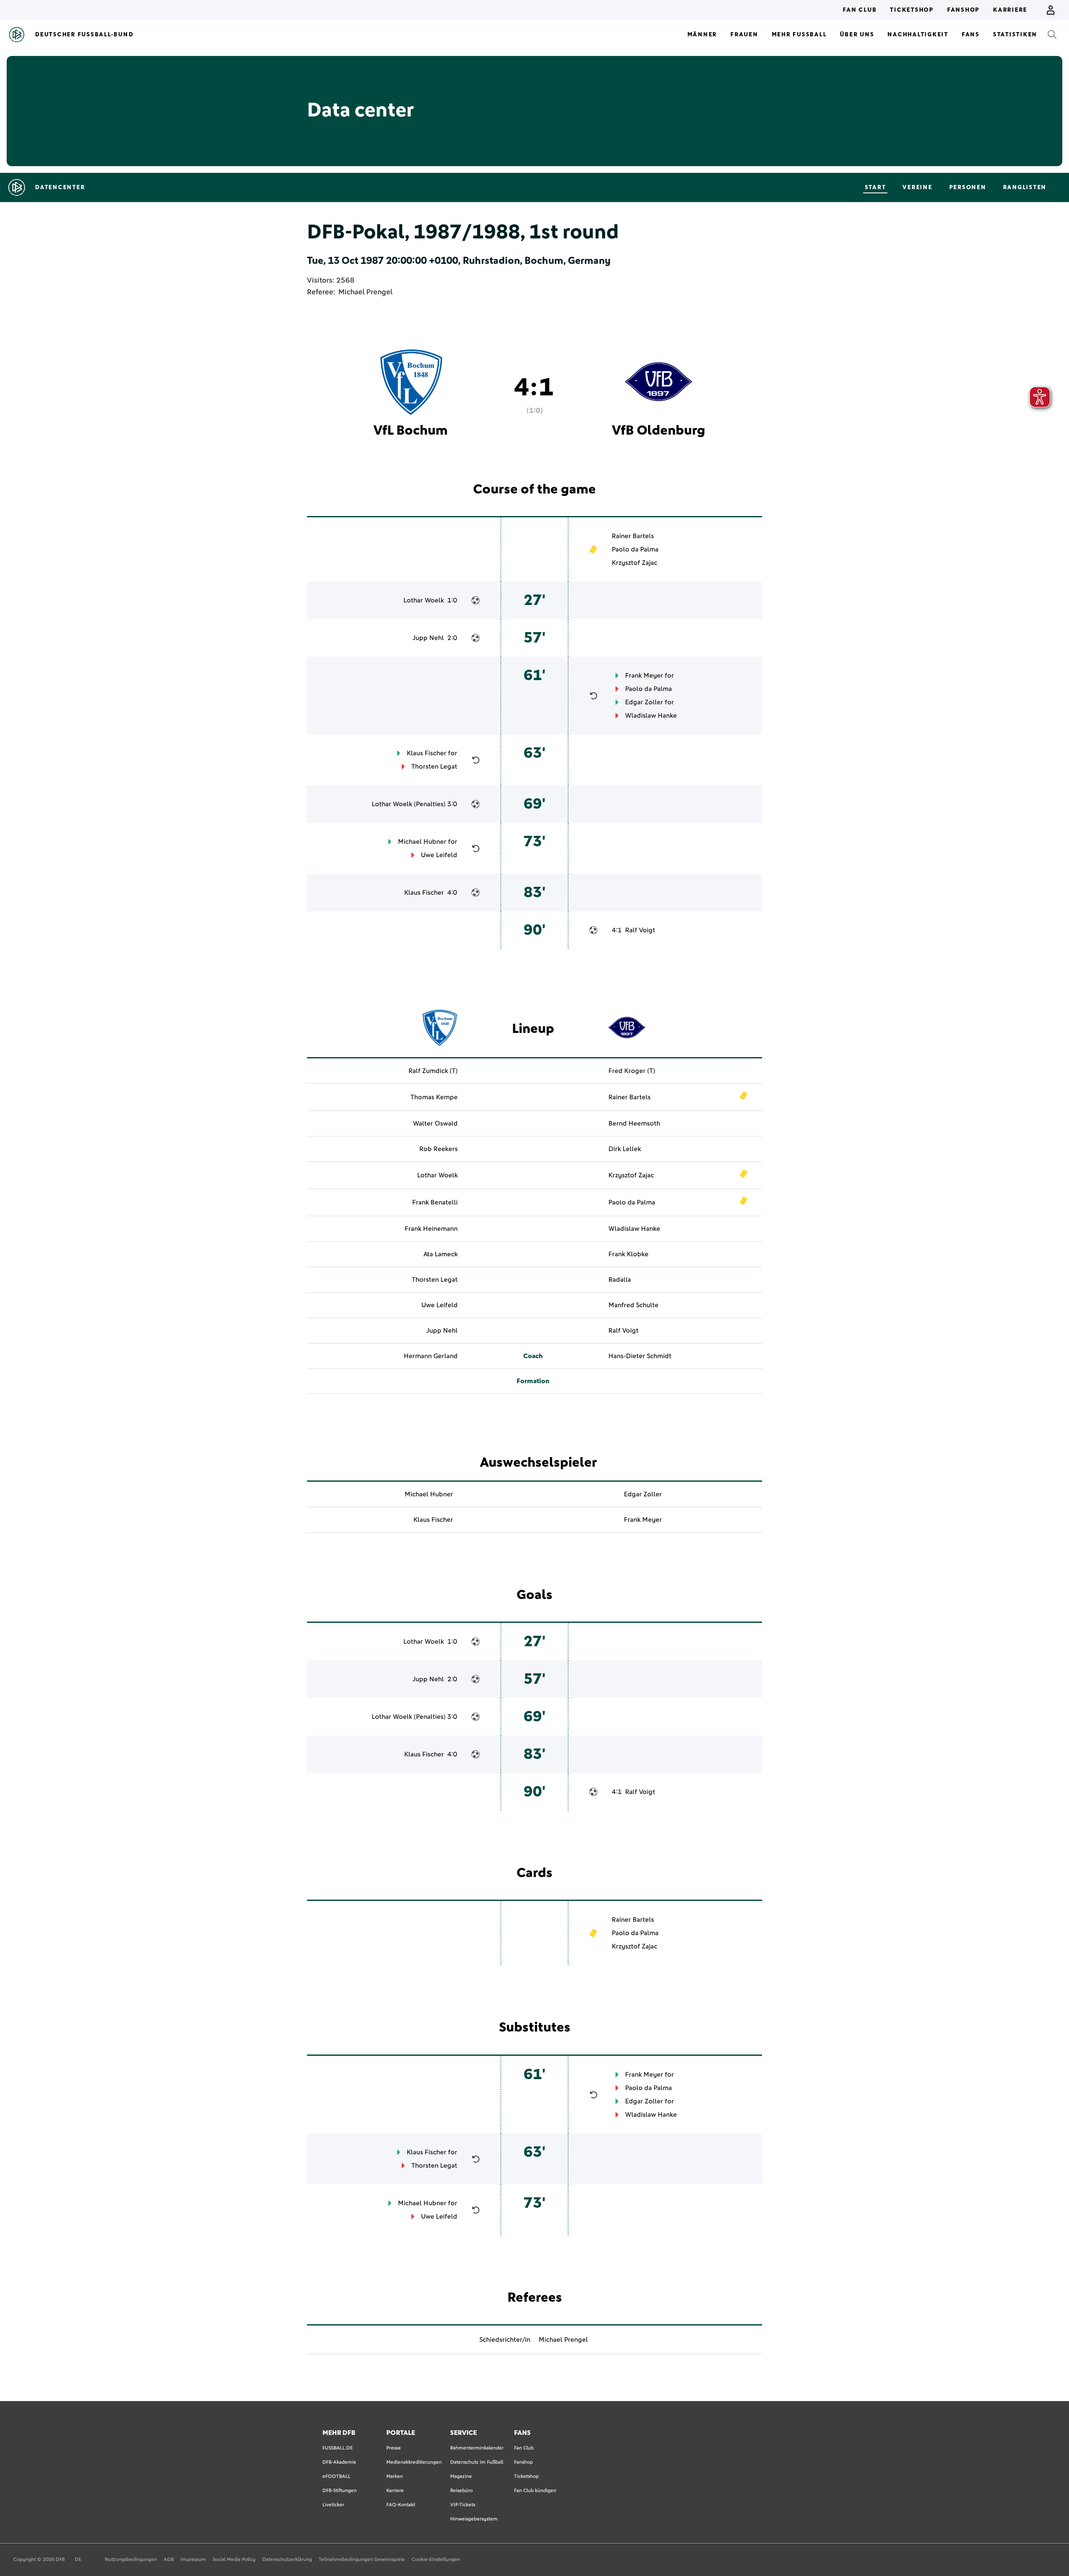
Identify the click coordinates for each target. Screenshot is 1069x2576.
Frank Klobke (628, 1254)
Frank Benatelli (435, 1202)
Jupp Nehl (428, 638)
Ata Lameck (441, 1254)
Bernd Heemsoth (634, 1124)
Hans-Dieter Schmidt (640, 1356)
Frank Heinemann (431, 1229)
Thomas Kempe (434, 1097)
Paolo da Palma (635, 549)
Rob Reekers (438, 1149)
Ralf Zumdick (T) (433, 1071)
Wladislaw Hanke (651, 716)
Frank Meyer (644, 676)
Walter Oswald (435, 1124)
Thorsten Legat (434, 767)
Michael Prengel (365, 292)
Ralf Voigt (640, 930)
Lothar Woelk (424, 600)
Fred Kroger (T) (632, 1071)
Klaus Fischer (427, 753)
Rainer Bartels (633, 536)
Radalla (620, 1280)
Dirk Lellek (625, 1149)
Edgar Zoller (644, 702)
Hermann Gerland (431, 1356)
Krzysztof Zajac (635, 563)
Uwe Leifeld (439, 855)
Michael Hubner (422, 842)
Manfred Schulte (633, 1305)
